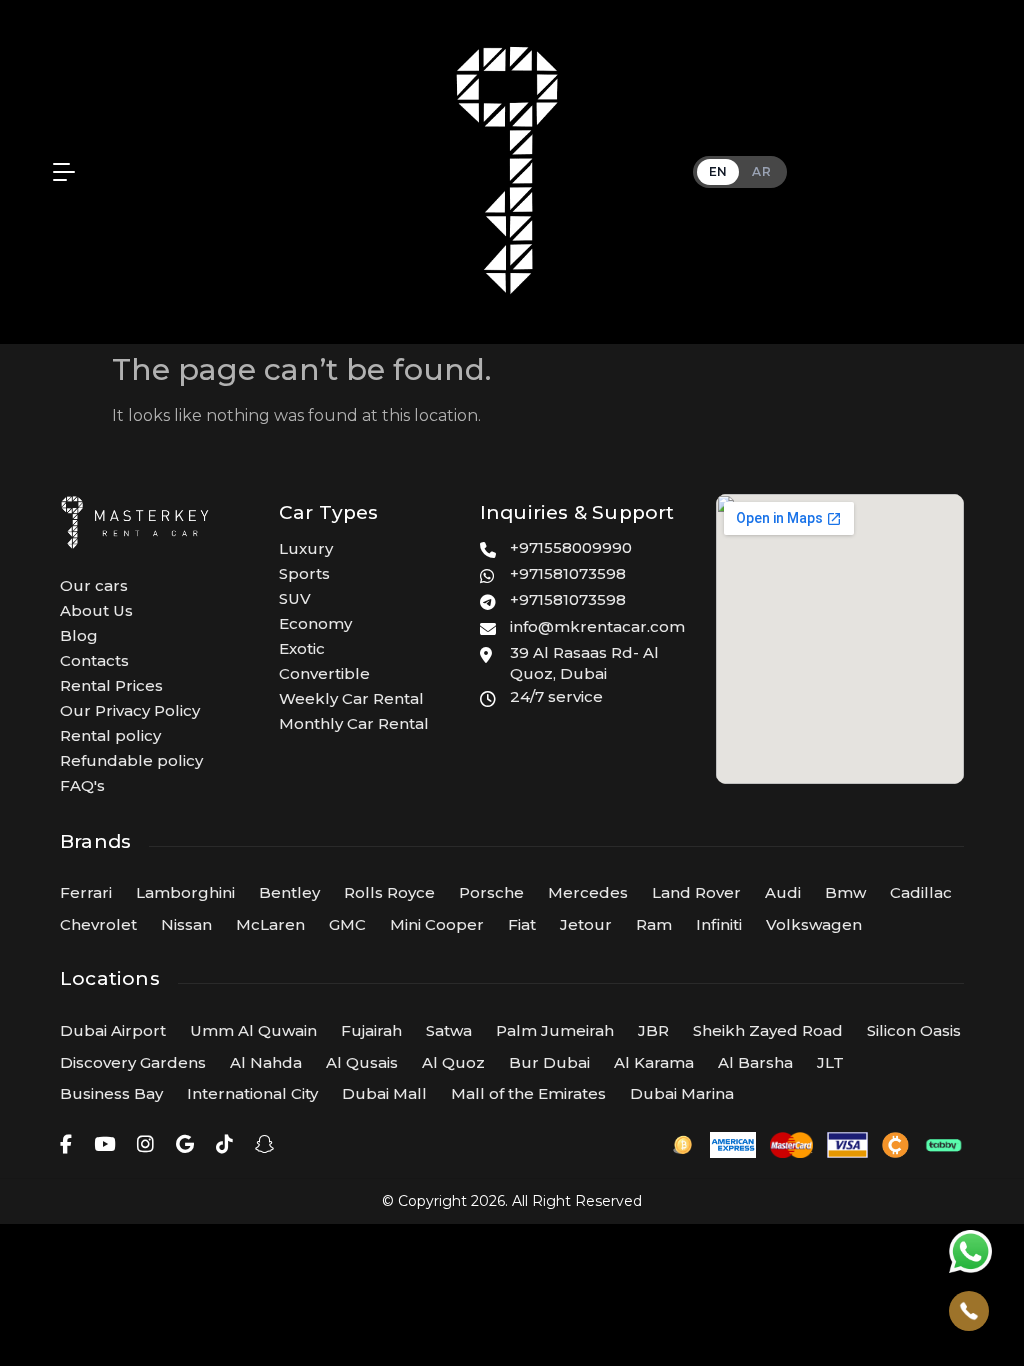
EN (718, 171)
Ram (654, 924)
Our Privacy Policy (130, 710)
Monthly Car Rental (354, 723)
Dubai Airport (113, 1030)
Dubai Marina (682, 1093)
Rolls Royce (389, 892)
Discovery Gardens (133, 1062)
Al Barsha (755, 1062)
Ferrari (86, 892)
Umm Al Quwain (253, 1030)
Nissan (186, 924)
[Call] (969, 1311)
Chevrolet (98, 924)
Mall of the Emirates (528, 1093)
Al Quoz (453, 1062)
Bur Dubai (549, 1062)
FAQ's (82, 785)
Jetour (586, 924)
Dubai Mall (384, 1093)
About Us (96, 610)
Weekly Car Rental (351, 698)
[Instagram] (145, 1144)
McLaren (270, 924)
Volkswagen (814, 924)
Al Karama (654, 1062)
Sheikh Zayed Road (768, 1030)
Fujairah (371, 1030)
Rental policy (110, 735)
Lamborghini (185, 892)
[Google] (185, 1144)
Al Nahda (266, 1062)
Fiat (522, 924)
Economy (315, 623)
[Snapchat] (264, 1144)
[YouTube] (104, 1144)
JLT (830, 1062)
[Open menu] (59, 172)
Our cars (94, 585)
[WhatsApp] (970, 1251)
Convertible (324, 673)
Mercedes (588, 892)
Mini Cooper (437, 924)
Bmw (845, 892)
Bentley (289, 892)
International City (252, 1093)
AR (761, 171)
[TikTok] (224, 1144)
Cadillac (921, 892)
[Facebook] (66, 1144)
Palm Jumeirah (555, 1030)
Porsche (491, 892)
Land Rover (696, 892)
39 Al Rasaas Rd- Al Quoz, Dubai (584, 663)
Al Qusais (362, 1062)
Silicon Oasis (914, 1030)
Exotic (302, 648)
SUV (295, 598)
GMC (347, 924)
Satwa (449, 1030)
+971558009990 (571, 547)
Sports (304, 573)
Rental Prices (111, 685)
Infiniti (719, 924)
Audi (783, 892)
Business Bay (111, 1093)
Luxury (306, 548)
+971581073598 (568, 573)
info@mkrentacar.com (597, 626)
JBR (653, 1030)
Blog (79, 635)
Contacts (94, 660)
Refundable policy (131, 760)
